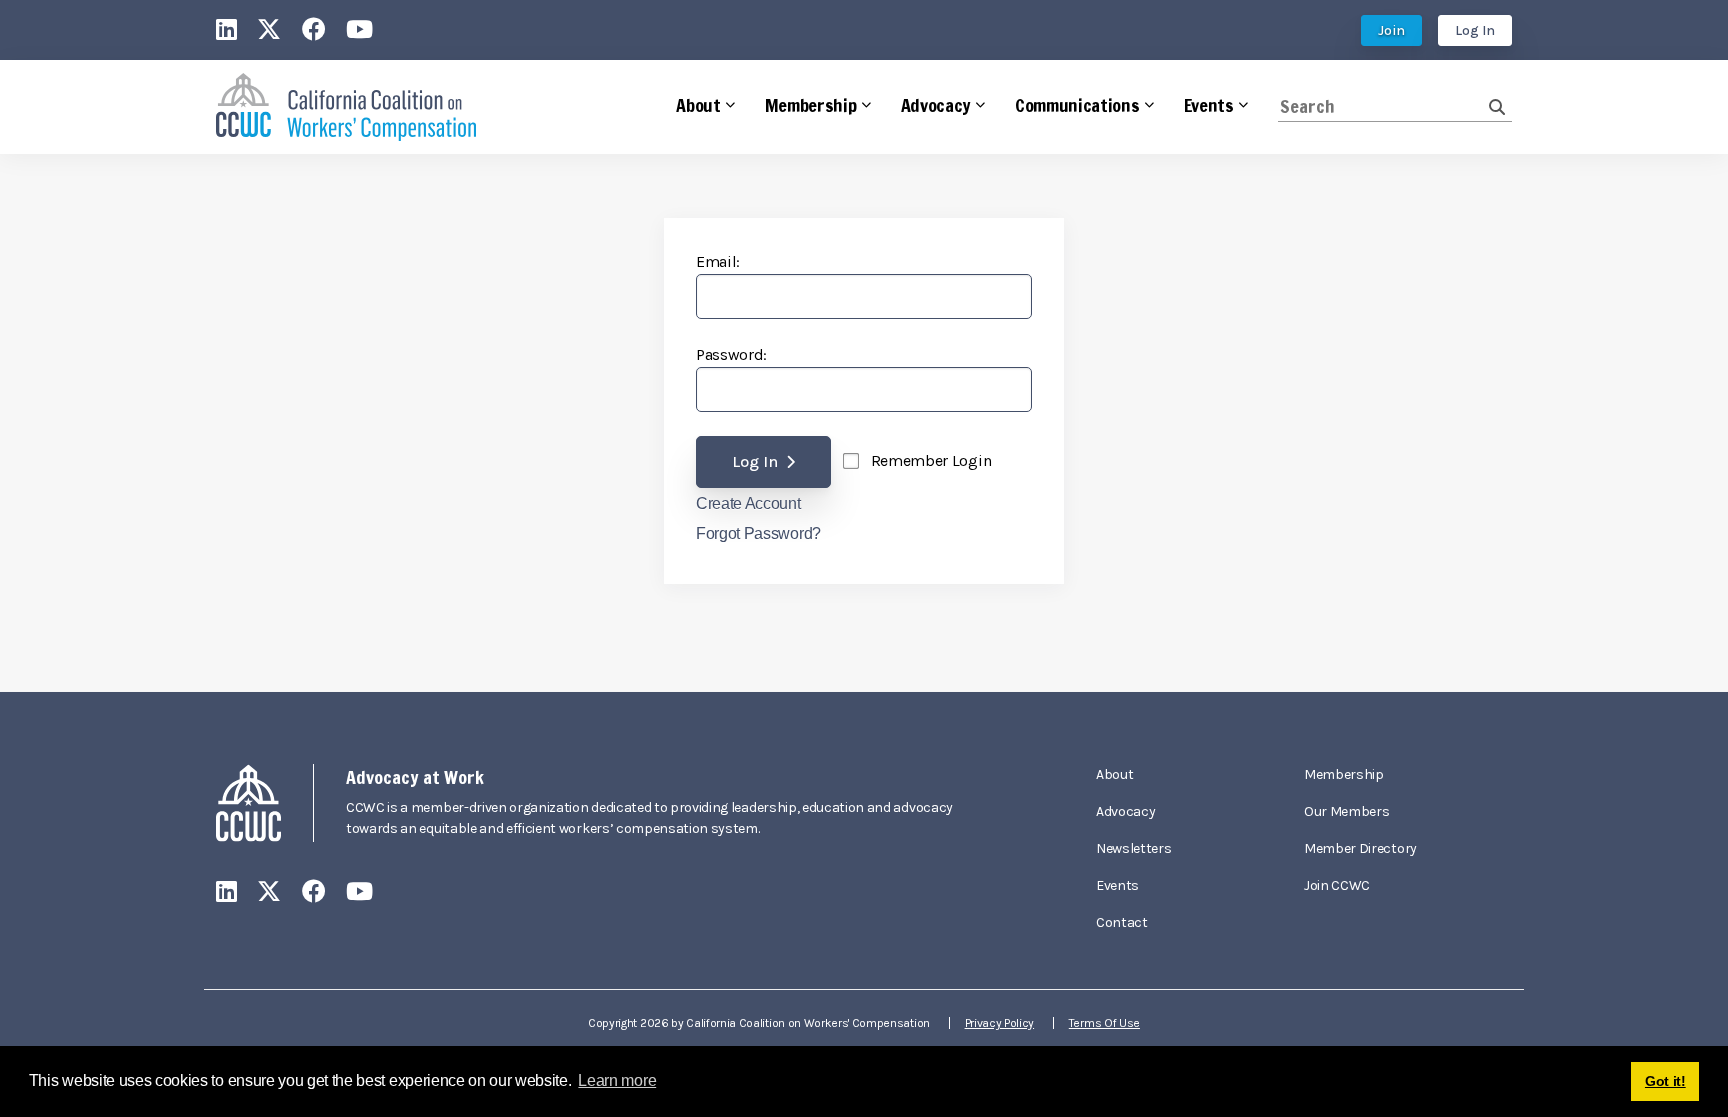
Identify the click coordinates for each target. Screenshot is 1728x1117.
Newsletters (1133, 848)
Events (1117, 885)
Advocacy (1125, 811)
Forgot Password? (758, 534)
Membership (1344, 774)
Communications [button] (1077, 105)
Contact (1122, 922)
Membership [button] (811, 105)
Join (1391, 30)
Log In (1475, 30)
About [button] (698, 105)
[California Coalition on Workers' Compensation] (346, 107)
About (1114, 774)
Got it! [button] (1665, 1081)
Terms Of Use (1104, 1023)
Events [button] (1209, 105)
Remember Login (931, 460)
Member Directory (1360, 848)
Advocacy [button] (936, 105)
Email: (718, 261)
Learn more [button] (617, 1080)
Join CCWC (1337, 885)
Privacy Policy (1000, 1023)
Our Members (1346, 811)
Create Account (748, 504)
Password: (731, 354)
